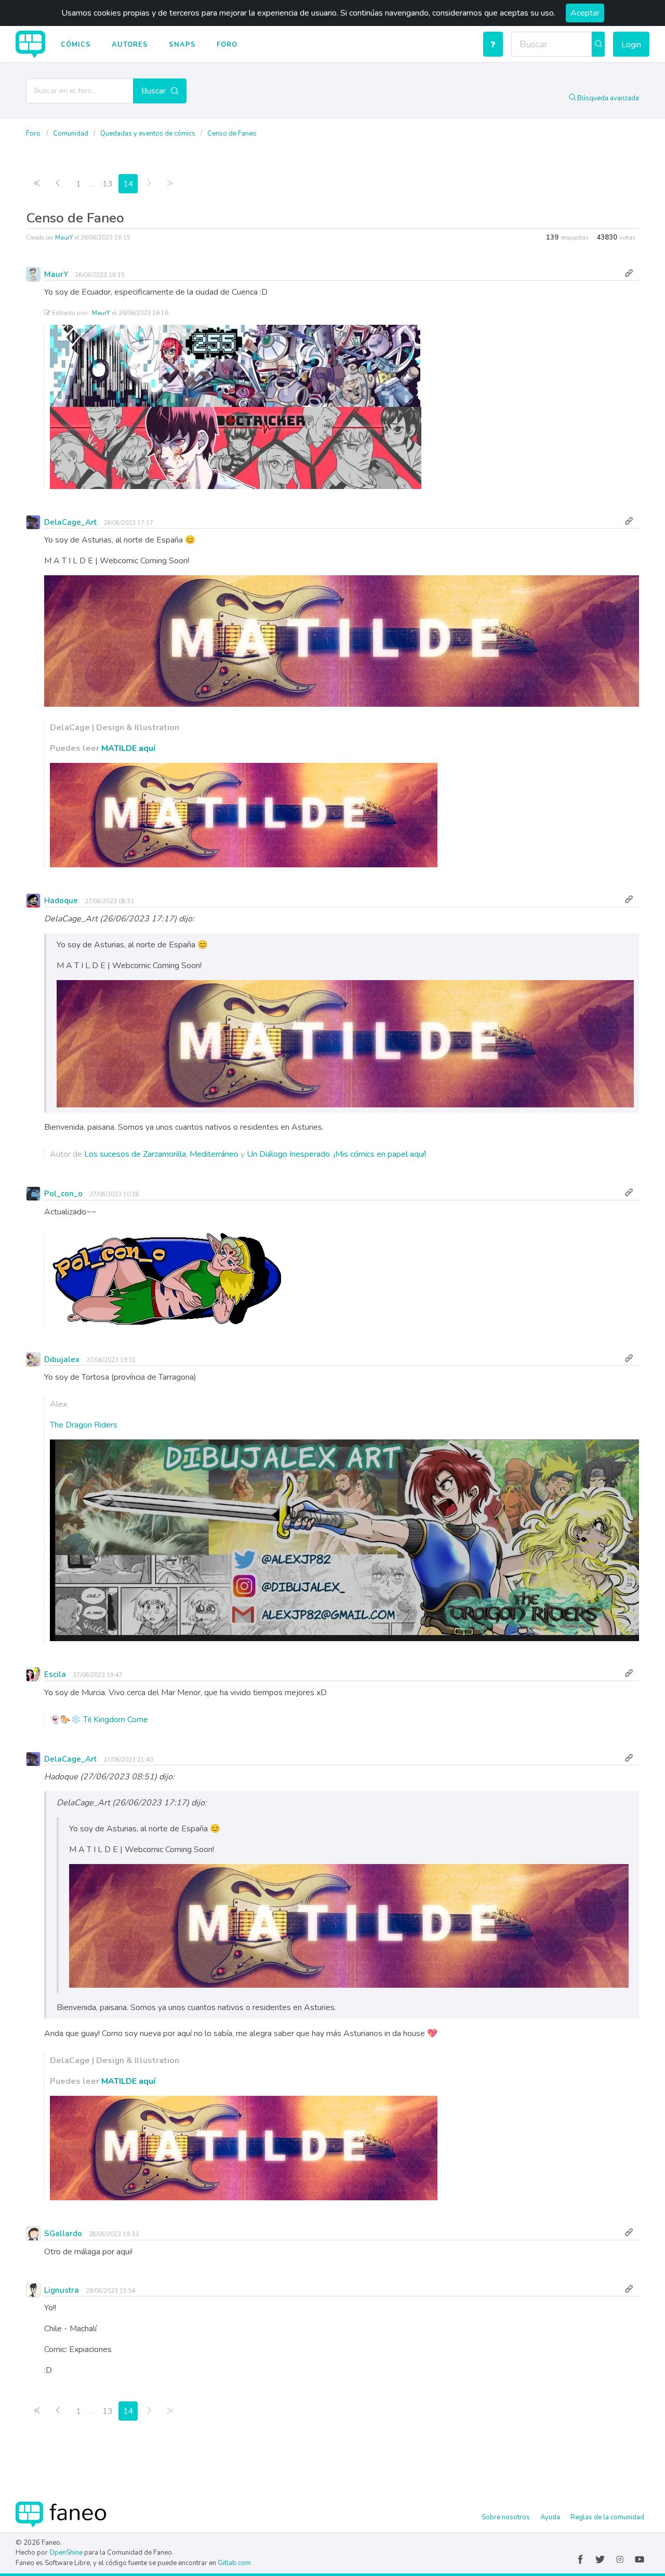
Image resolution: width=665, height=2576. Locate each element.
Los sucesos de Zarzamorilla (135, 1154)
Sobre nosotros (506, 2517)
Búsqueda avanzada (607, 98)
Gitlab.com (234, 2563)
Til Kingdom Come (116, 1720)
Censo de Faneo (232, 134)
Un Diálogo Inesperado (288, 1154)
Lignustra (62, 2290)
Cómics (76, 45)
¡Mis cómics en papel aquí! (380, 1154)
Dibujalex (62, 1359)
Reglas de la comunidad (607, 2517)
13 (108, 184)
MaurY (64, 238)
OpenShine (66, 2553)
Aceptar (585, 13)
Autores (130, 45)
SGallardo (63, 2234)
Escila (55, 1674)
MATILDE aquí (128, 748)
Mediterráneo (214, 1154)
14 (128, 184)
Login (631, 45)
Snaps (182, 45)
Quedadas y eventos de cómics (149, 134)
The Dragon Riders (84, 1425)
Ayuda (550, 2517)
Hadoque (61, 901)
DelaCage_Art (70, 522)
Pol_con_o (63, 1194)
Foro (227, 45)
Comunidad (71, 134)
